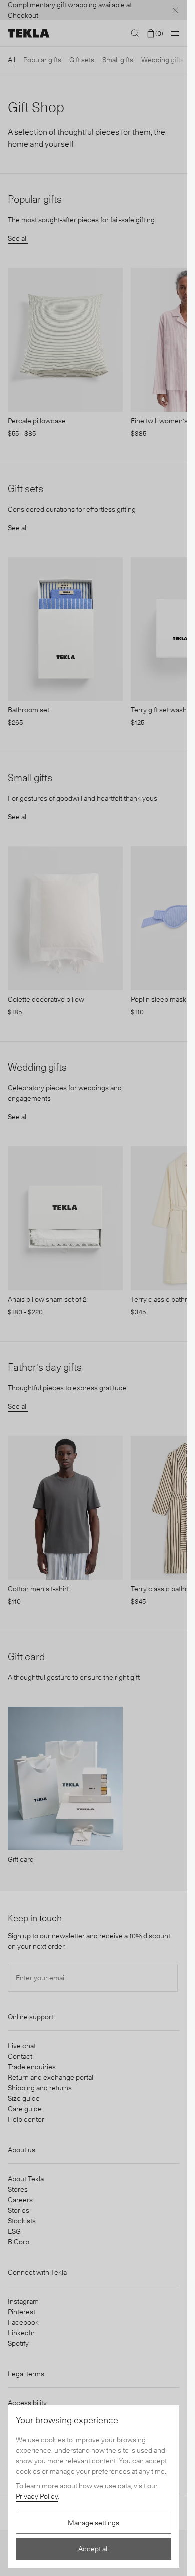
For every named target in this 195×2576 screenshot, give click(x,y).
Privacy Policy (37, 2496)
